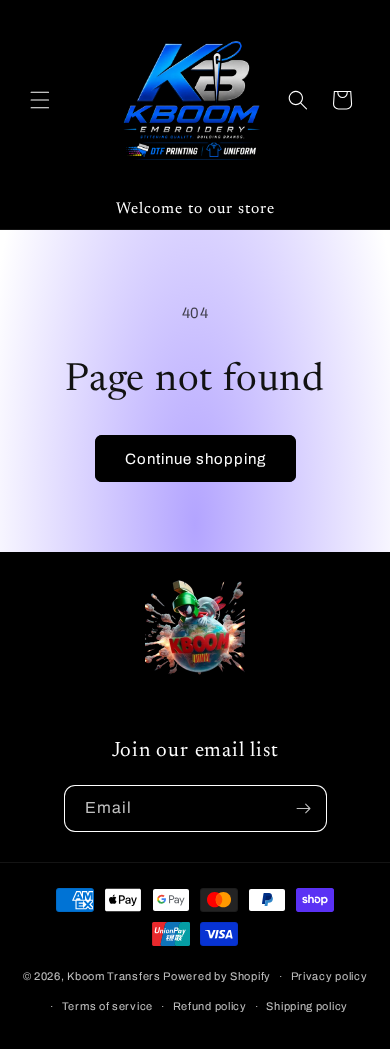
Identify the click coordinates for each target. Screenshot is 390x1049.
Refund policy (210, 1006)
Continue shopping (195, 459)
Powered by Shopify (217, 976)
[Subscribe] (304, 808)
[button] (40, 100)
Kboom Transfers (115, 976)
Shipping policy (307, 1006)
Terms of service (107, 1006)
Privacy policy (329, 976)
